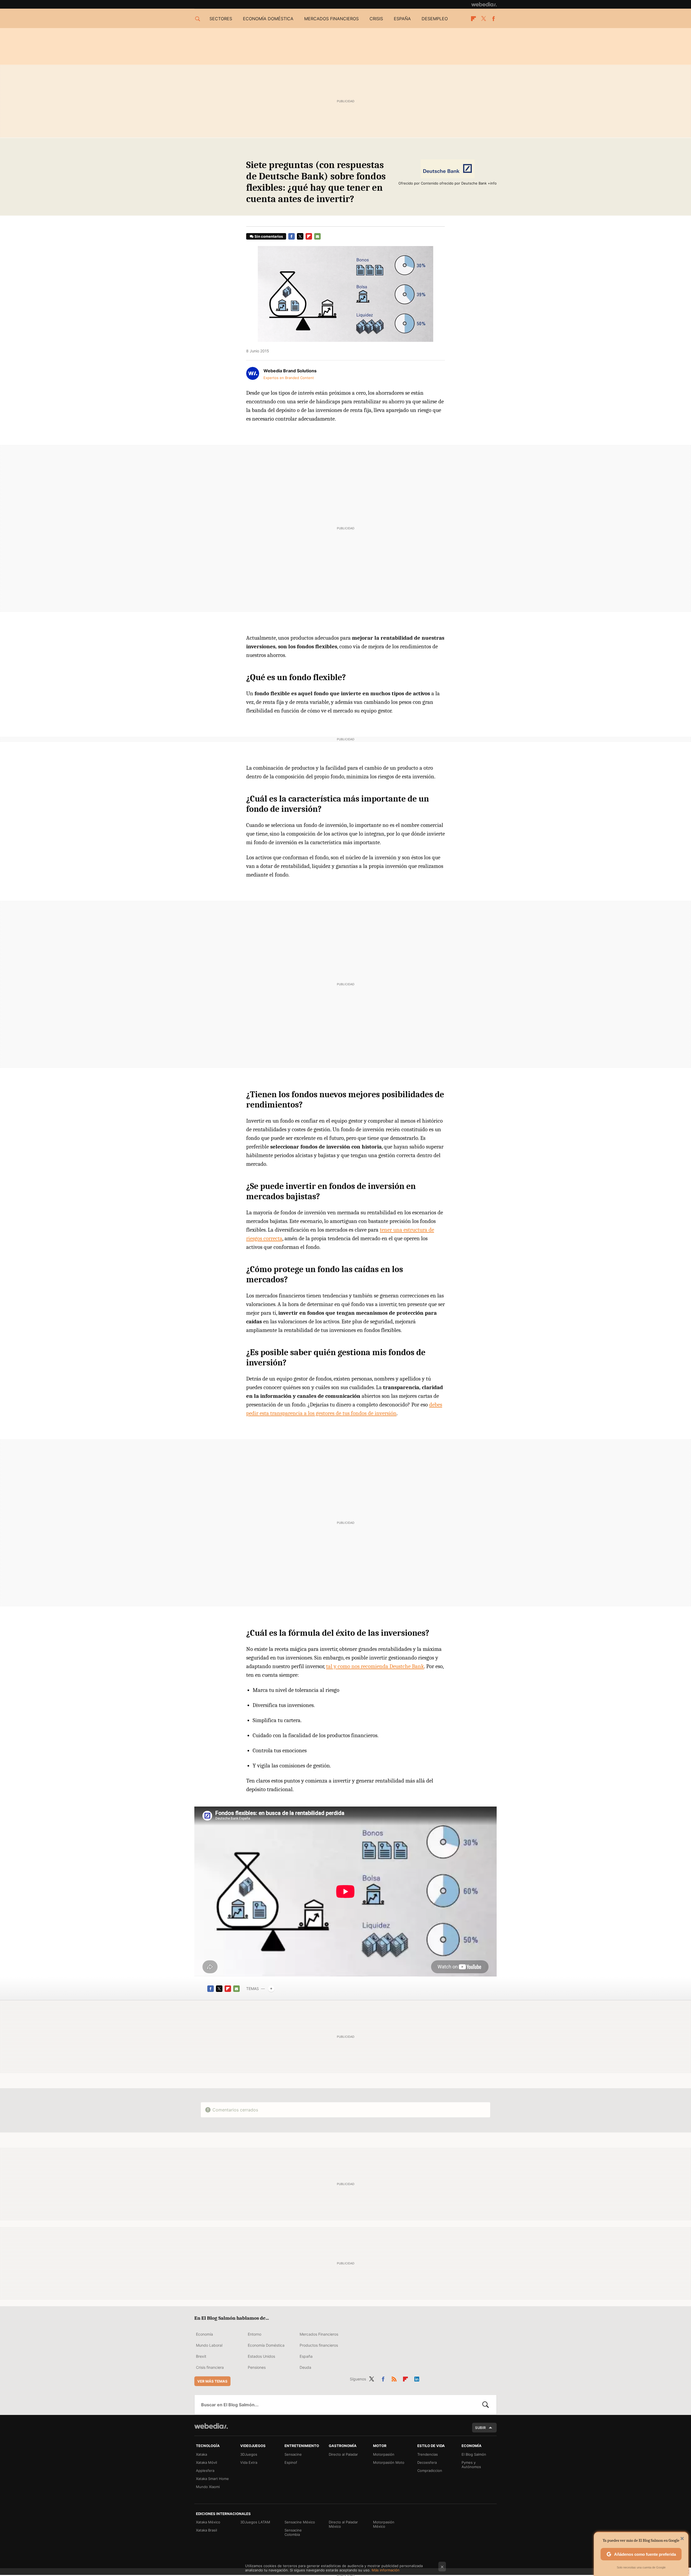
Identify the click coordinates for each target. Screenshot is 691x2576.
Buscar (486, 2405)
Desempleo (435, 19)
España (402, 19)
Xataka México (208, 2522)
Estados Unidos (261, 2356)
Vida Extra (249, 2462)
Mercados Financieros (319, 2334)
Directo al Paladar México (343, 2524)
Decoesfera (427, 2462)
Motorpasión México (384, 2524)
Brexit (201, 2356)
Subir (480, 2428)
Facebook (493, 19)
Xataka (201, 2454)
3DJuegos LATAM (255, 2522)
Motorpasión (384, 2454)
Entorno (255, 2334)
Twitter (483, 19)
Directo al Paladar (343, 2454)
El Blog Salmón (474, 2454)
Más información (386, 2570)
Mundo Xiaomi (208, 2487)
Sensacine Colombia (293, 2532)
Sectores (221, 19)
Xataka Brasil (206, 2530)
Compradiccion (430, 2471)
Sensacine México (300, 2522)
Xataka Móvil (206, 2462)
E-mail (317, 236)
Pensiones (257, 2367)
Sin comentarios (269, 236)
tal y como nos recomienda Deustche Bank (375, 1666)
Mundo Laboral (209, 2345)
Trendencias (428, 2454)
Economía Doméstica (266, 2345)
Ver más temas (212, 2381)
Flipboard (473, 19)
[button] (289, 371)
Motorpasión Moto (389, 2462)
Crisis (376, 19)
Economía (204, 2334)
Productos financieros (319, 2345)
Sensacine (293, 2454)
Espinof (291, 2462)
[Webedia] (484, 4)
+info (492, 183)
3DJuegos (249, 2454)
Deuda (305, 2367)
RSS (394, 2378)
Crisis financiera (210, 2367)
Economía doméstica (268, 19)
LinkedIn (417, 2378)
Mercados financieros (331, 19)
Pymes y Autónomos (471, 2465)
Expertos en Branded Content (289, 378)
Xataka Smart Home (212, 2479)
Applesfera (205, 2471)
